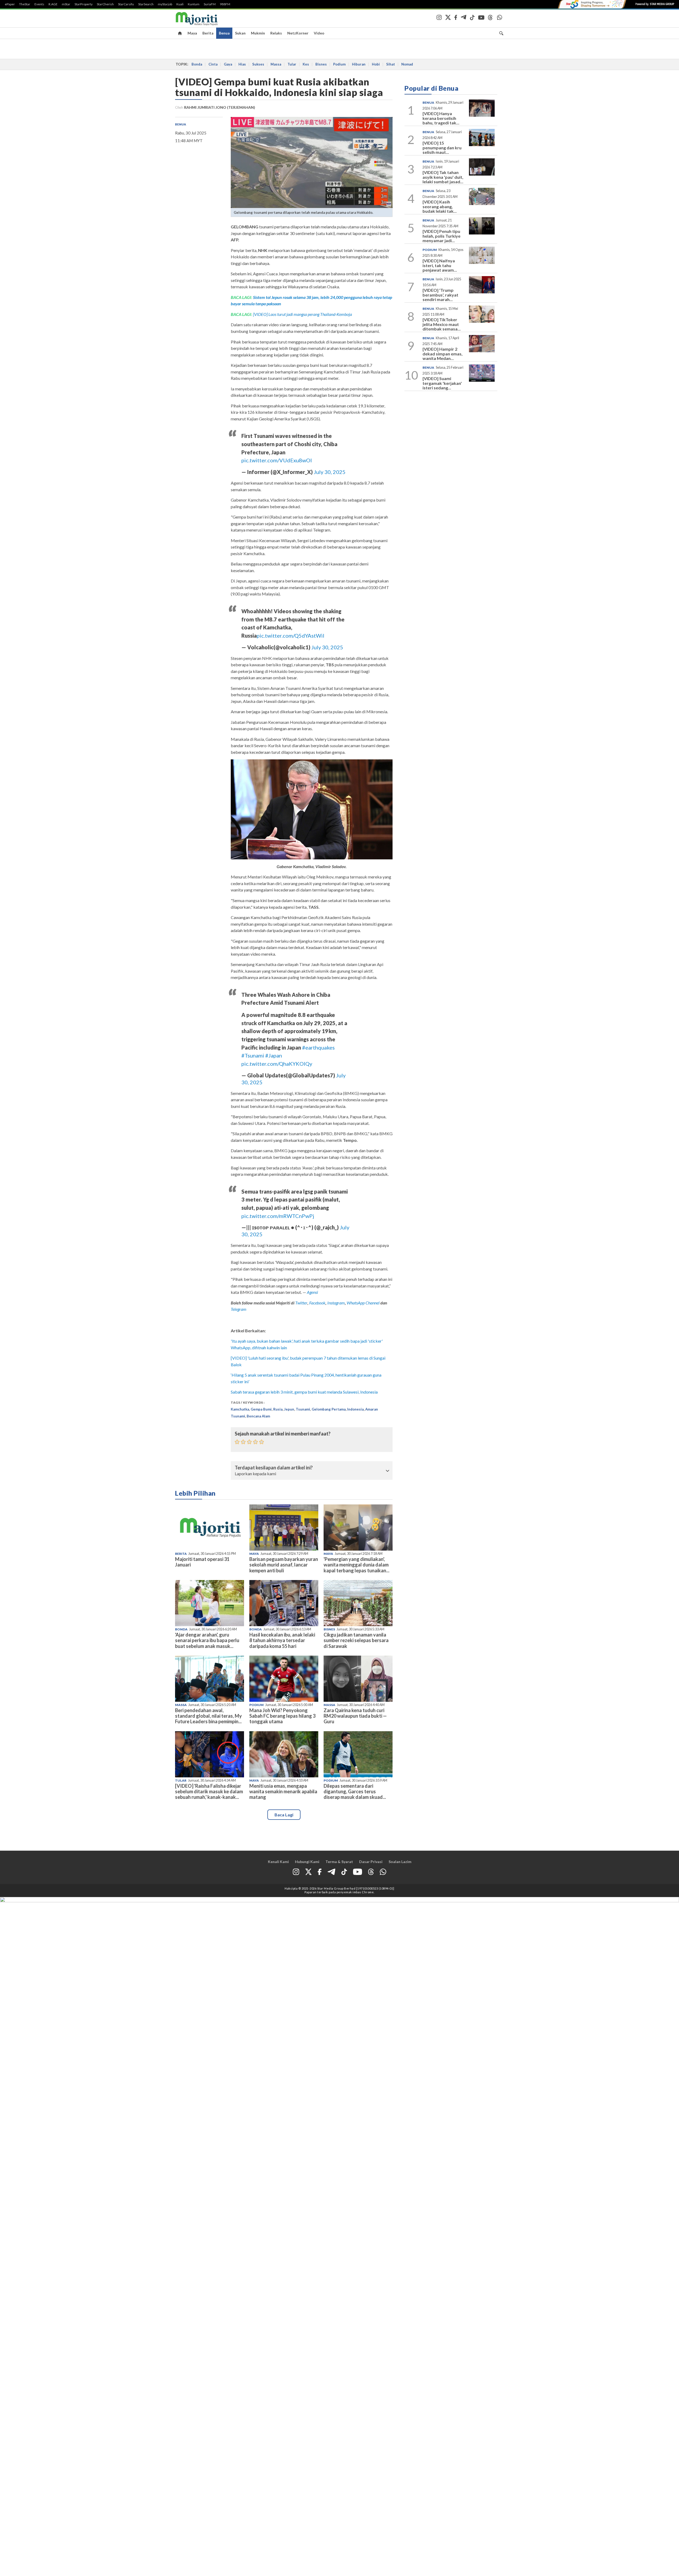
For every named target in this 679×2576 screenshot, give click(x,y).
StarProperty (84, 4)
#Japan (274, 1055)
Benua (224, 33)
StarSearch (146, 4)
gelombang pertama (329, 1409)
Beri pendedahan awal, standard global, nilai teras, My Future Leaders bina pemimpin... (208, 1716)
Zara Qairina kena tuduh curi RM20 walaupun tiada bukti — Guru (355, 1716)
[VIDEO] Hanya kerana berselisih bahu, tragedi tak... (441, 118)
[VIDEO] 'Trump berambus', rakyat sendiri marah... (440, 295)
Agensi (312, 1292)
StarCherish (105, 4)
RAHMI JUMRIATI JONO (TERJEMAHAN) (220, 107)
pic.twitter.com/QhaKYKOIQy (277, 1064)
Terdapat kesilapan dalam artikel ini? (274, 1468)
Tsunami (303, 1409)
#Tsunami (253, 1055)
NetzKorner (298, 33)
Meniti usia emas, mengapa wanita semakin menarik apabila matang (283, 1791)
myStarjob (165, 4)
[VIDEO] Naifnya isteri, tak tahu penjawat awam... (440, 265)
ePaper (10, 4)
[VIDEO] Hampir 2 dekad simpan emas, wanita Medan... (443, 354)
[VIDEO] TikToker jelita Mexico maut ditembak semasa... (442, 324)
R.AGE (53, 4)
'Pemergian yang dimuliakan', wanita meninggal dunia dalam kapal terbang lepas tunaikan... (356, 1565)
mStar (66, 4)
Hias (242, 64)
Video (319, 33)
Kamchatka (240, 1409)
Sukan (240, 33)
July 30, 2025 (330, 472)
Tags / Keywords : (248, 1402)
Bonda (197, 64)
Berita (208, 33)
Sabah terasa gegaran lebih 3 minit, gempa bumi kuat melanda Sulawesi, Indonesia (304, 1392)
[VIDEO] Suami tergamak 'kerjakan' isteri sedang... (442, 383)
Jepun (289, 1409)
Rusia (278, 1409)
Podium (339, 64)
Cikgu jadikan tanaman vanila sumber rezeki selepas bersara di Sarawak (356, 1640)
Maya (192, 33)
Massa (276, 64)
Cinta (213, 64)
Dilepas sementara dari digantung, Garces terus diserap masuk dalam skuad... (355, 1791)
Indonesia (355, 1409)
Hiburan (359, 64)
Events (39, 4)
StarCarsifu (126, 4)
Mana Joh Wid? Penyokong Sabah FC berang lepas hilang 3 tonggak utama (282, 1716)
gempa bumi (261, 1409)
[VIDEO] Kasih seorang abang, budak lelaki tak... (440, 206)
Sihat (391, 64)
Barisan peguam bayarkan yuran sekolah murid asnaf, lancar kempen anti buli (284, 1565)
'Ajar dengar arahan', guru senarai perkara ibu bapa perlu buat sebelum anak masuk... (207, 1640)
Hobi (376, 64)
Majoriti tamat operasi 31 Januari (202, 1562)
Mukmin (258, 33)
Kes (306, 64)
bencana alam (258, 1416)
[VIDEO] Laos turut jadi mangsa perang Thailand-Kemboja (302, 314)
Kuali (180, 4)
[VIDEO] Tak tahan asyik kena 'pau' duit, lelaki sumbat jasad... (443, 177)
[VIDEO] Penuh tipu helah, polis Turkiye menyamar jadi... (441, 236)
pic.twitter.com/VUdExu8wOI (277, 460)
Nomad (407, 64)
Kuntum (194, 4)
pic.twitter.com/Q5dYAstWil (291, 636)
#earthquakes (318, 1047)
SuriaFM (210, 4)
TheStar (25, 4)
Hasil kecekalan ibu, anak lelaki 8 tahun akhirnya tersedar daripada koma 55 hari (282, 1640)
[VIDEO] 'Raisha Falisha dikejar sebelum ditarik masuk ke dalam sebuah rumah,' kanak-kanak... (209, 1791)
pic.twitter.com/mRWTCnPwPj (278, 1216)
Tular (292, 64)
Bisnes (321, 64)
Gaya (228, 64)
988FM (225, 4)
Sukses (258, 64)
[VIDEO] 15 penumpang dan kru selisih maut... (442, 147)
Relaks (276, 33)
